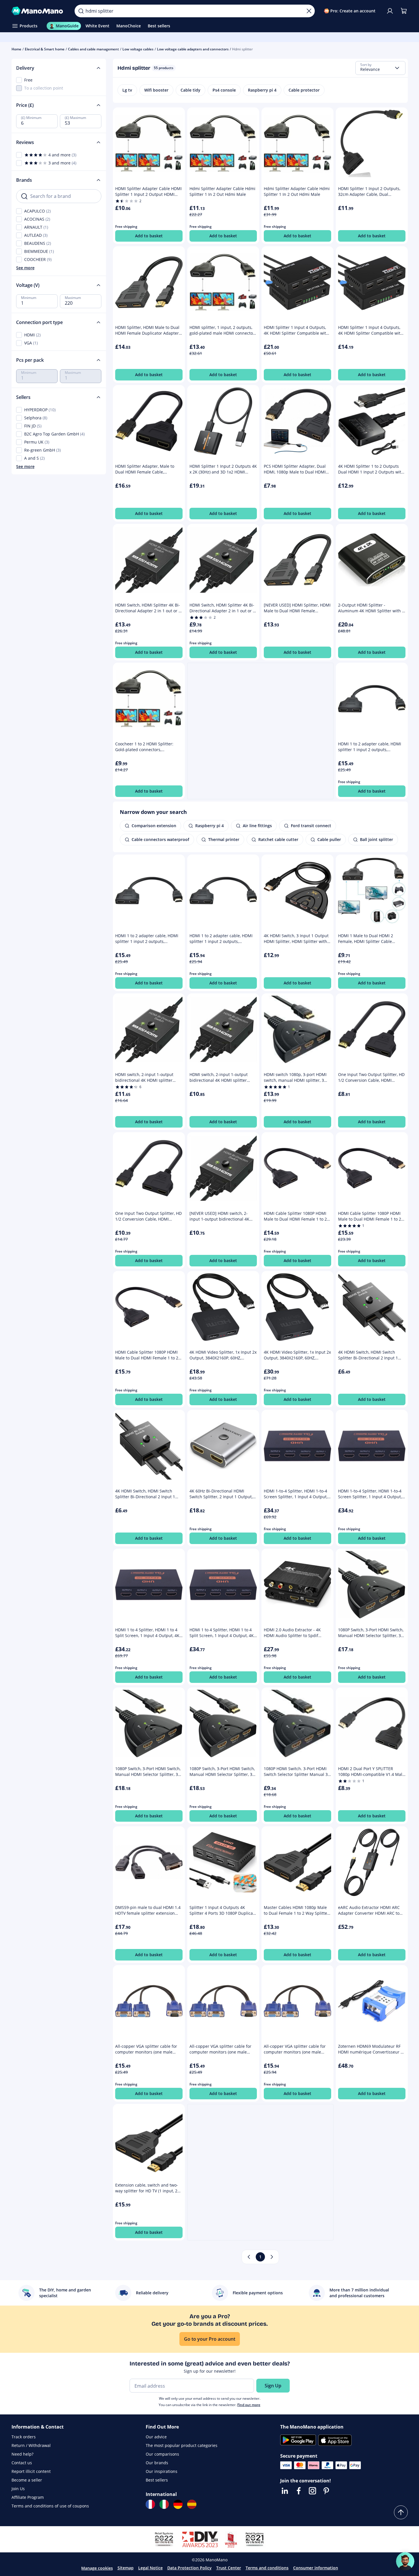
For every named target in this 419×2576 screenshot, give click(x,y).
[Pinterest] (326, 2491)
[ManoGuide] (405, 2561)
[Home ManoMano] (39, 11)
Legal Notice (150, 2568)
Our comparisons (162, 2454)
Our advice (156, 2437)
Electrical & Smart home (45, 49)
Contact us (22, 2463)
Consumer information (316, 2568)
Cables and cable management (93, 49)
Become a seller (27, 2480)
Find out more (249, 2405)
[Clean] (309, 11)
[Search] (81, 11)
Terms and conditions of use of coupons (50, 2506)
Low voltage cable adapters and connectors (193, 49)
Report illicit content (31, 2471)
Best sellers (157, 2480)
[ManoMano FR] (150, 2504)
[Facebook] (299, 2491)
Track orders (24, 2437)
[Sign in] (390, 11)
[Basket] (404, 11)
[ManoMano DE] (178, 2504)
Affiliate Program (28, 2497)
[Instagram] (312, 2491)
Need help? (22, 2454)
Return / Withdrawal (31, 2445)
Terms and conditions (267, 2568)
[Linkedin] (285, 2491)
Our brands (157, 2463)
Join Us (18, 2489)
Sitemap (126, 2568)
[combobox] (380, 68)
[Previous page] (249, 2257)
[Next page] (272, 2257)
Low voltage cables (138, 49)
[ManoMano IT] (164, 2504)
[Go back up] (401, 2512)
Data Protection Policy (189, 2568)
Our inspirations (162, 2471)
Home (16, 49)
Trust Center (229, 2568)
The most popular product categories (182, 2445)
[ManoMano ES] (192, 2504)
